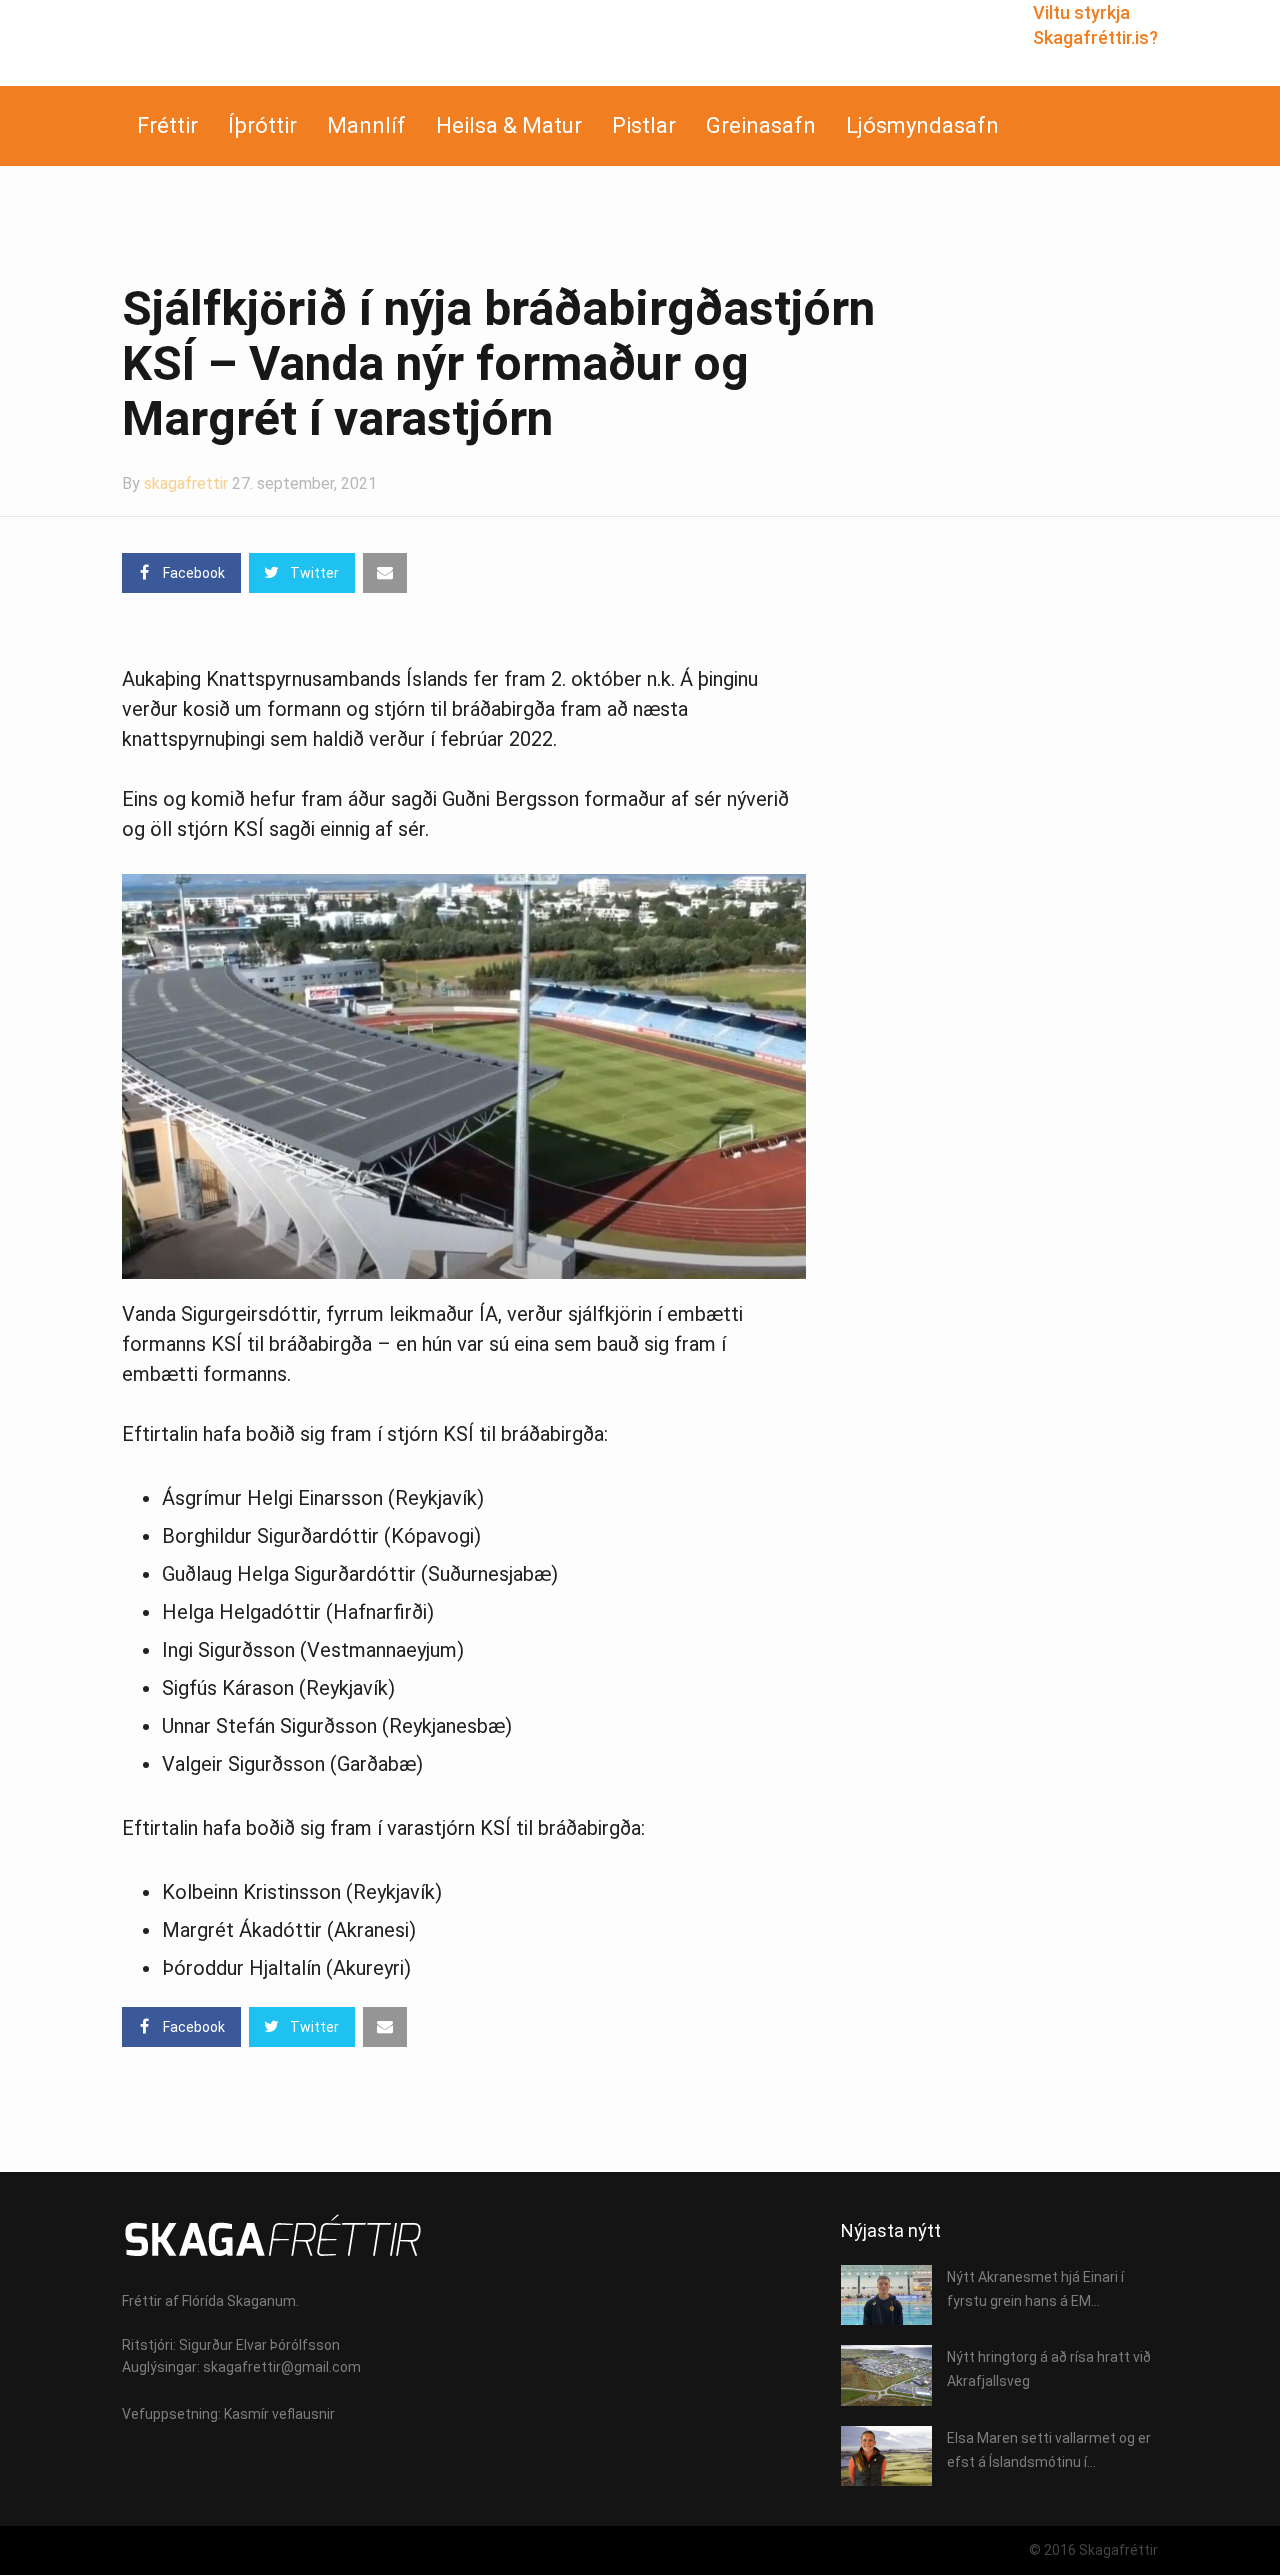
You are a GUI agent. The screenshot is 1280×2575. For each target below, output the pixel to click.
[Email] (385, 573)
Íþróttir (262, 125)
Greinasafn (761, 125)
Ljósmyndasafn (922, 125)
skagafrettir (186, 483)
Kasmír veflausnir (279, 2414)
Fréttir (167, 125)
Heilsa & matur (509, 125)
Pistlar (644, 125)
